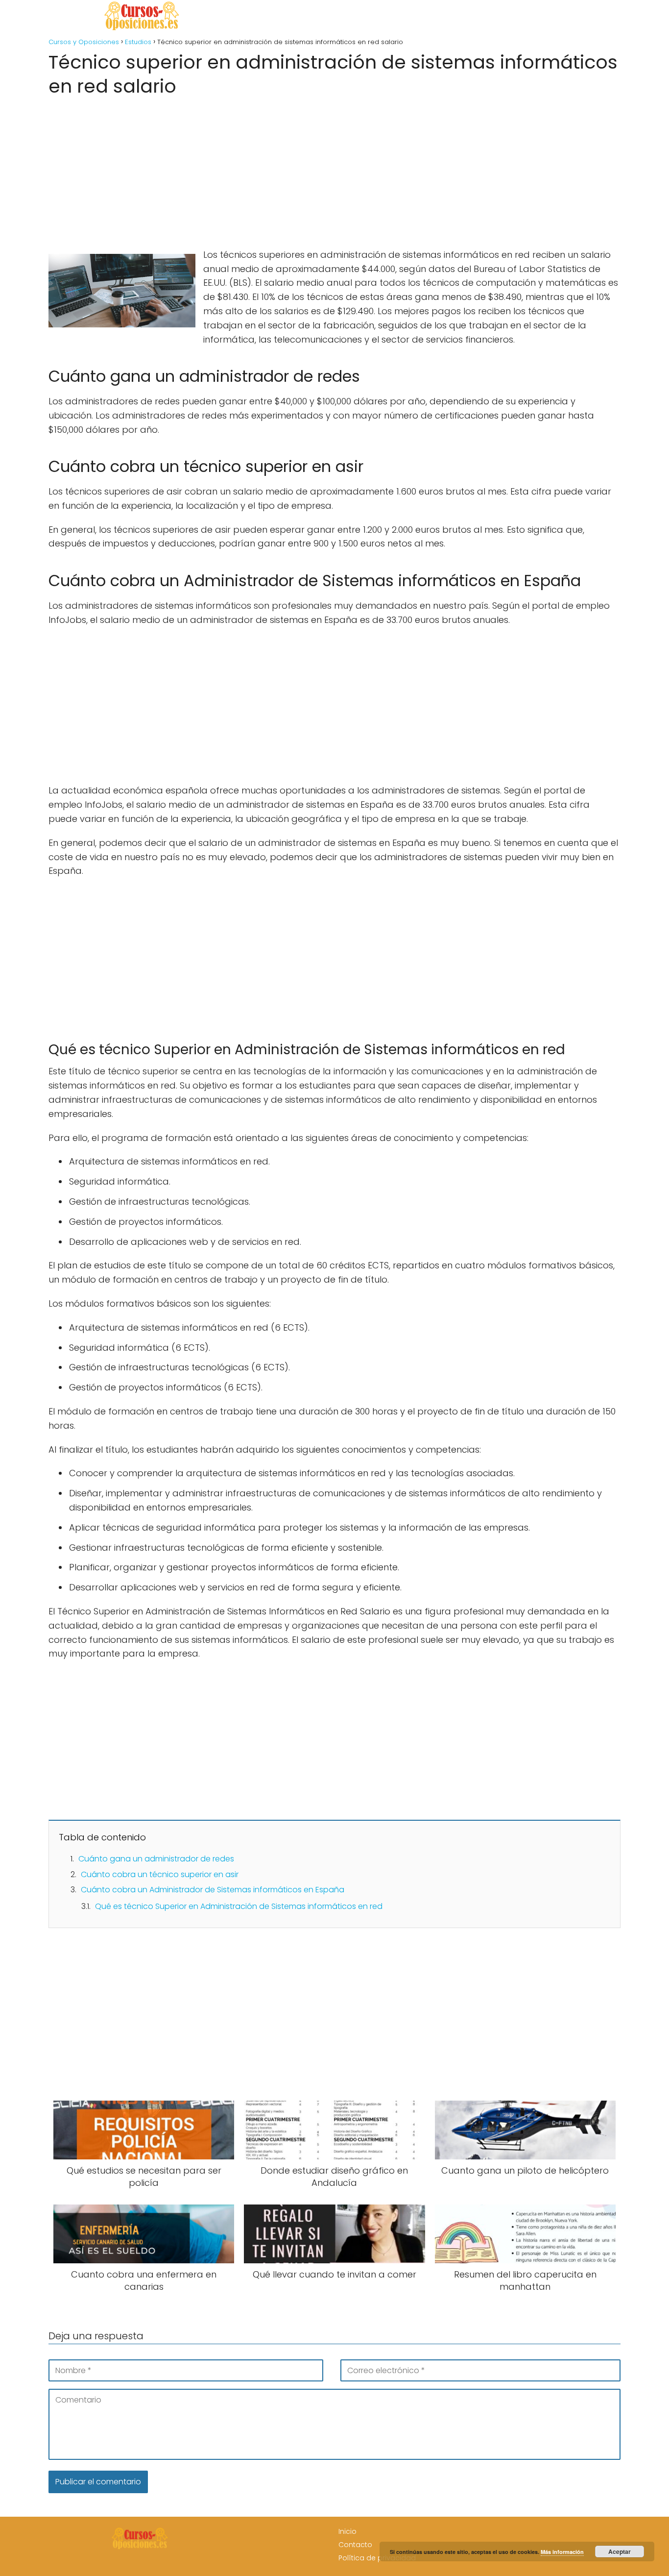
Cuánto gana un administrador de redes (156, 1859)
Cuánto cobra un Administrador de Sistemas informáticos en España (213, 1890)
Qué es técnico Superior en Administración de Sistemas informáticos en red (239, 1906)
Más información (562, 2552)
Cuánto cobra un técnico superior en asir (160, 1874)
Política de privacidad (377, 2558)
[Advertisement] (334, 170)
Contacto (355, 2545)
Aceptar (620, 2551)
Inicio (347, 2531)
